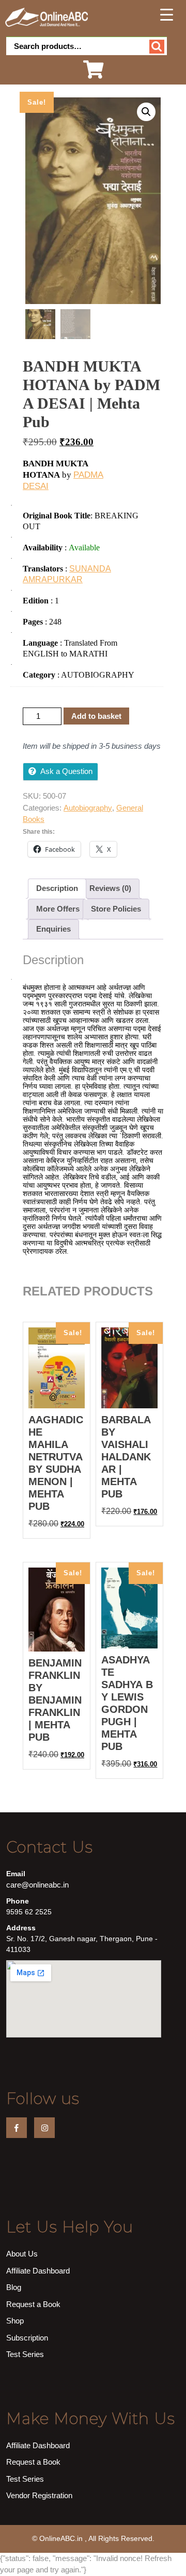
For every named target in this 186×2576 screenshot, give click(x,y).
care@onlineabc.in (37, 1885)
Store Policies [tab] (116, 909)
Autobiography (88, 808)
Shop (15, 2321)
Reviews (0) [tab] (110, 888)
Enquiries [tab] (53, 929)
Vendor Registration (39, 2495)
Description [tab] (57, 888)
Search (157, 47)
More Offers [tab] (58, 909)
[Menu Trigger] (166, 14)
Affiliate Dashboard (38, 2271)
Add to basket (96, 716)
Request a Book (33, 2304)
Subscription (27, 2338)
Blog (14, 2287)
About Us (22, 2254)
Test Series (25, 2354)
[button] (146, 112)
